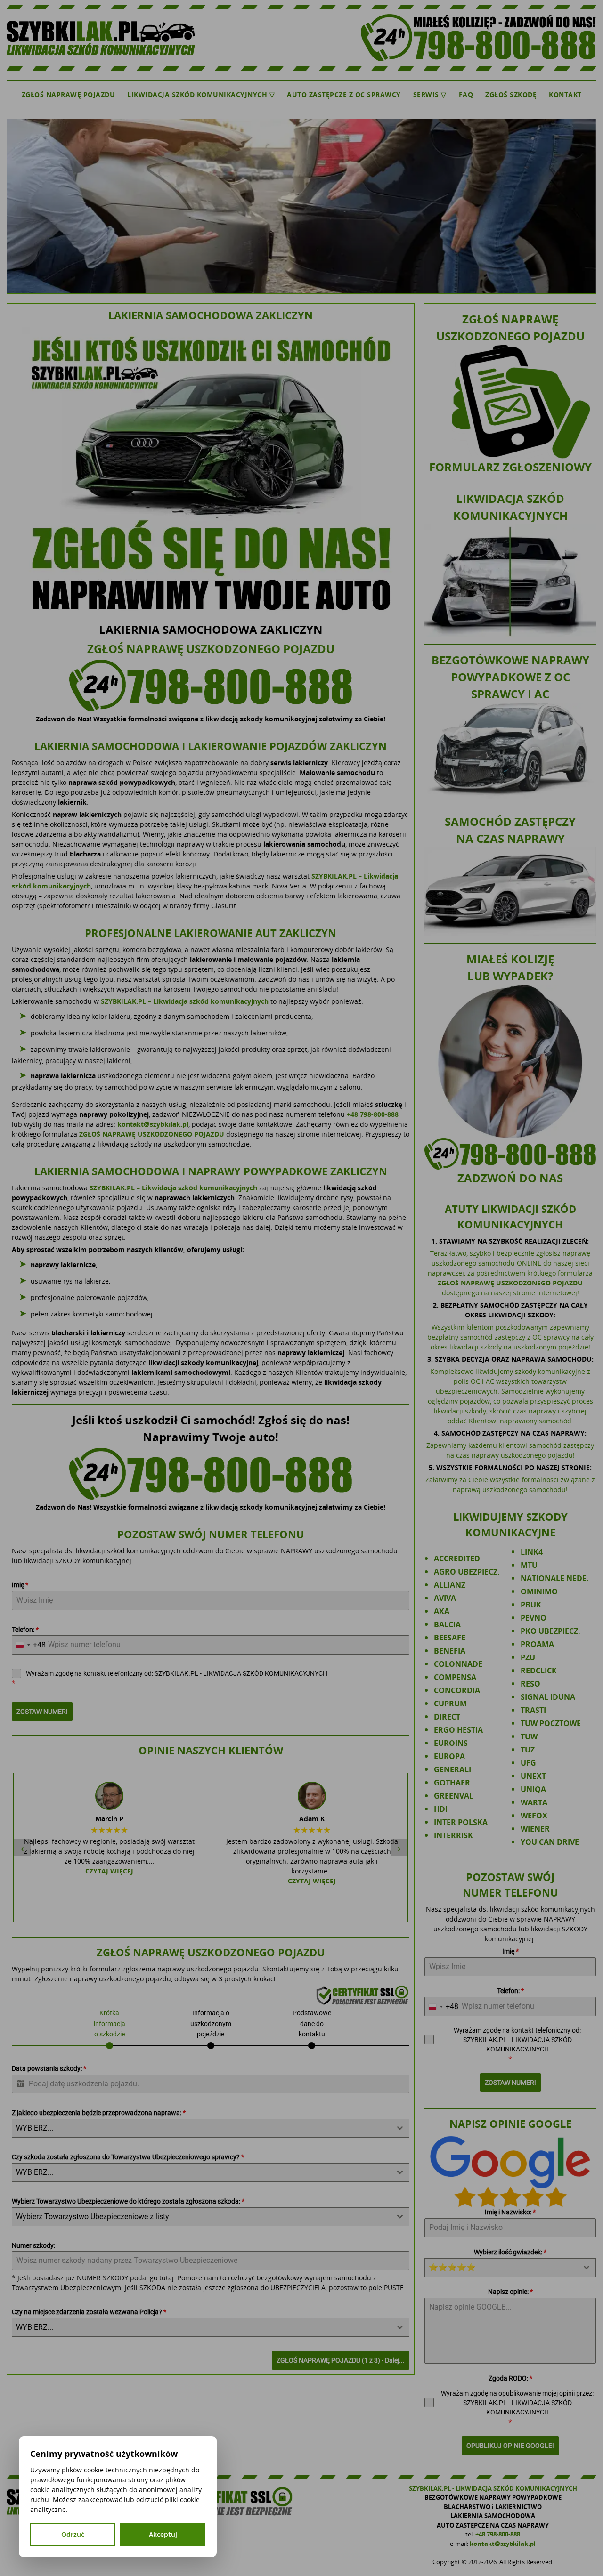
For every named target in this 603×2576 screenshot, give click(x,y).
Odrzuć (73, 2534)
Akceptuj (163, 2534)
